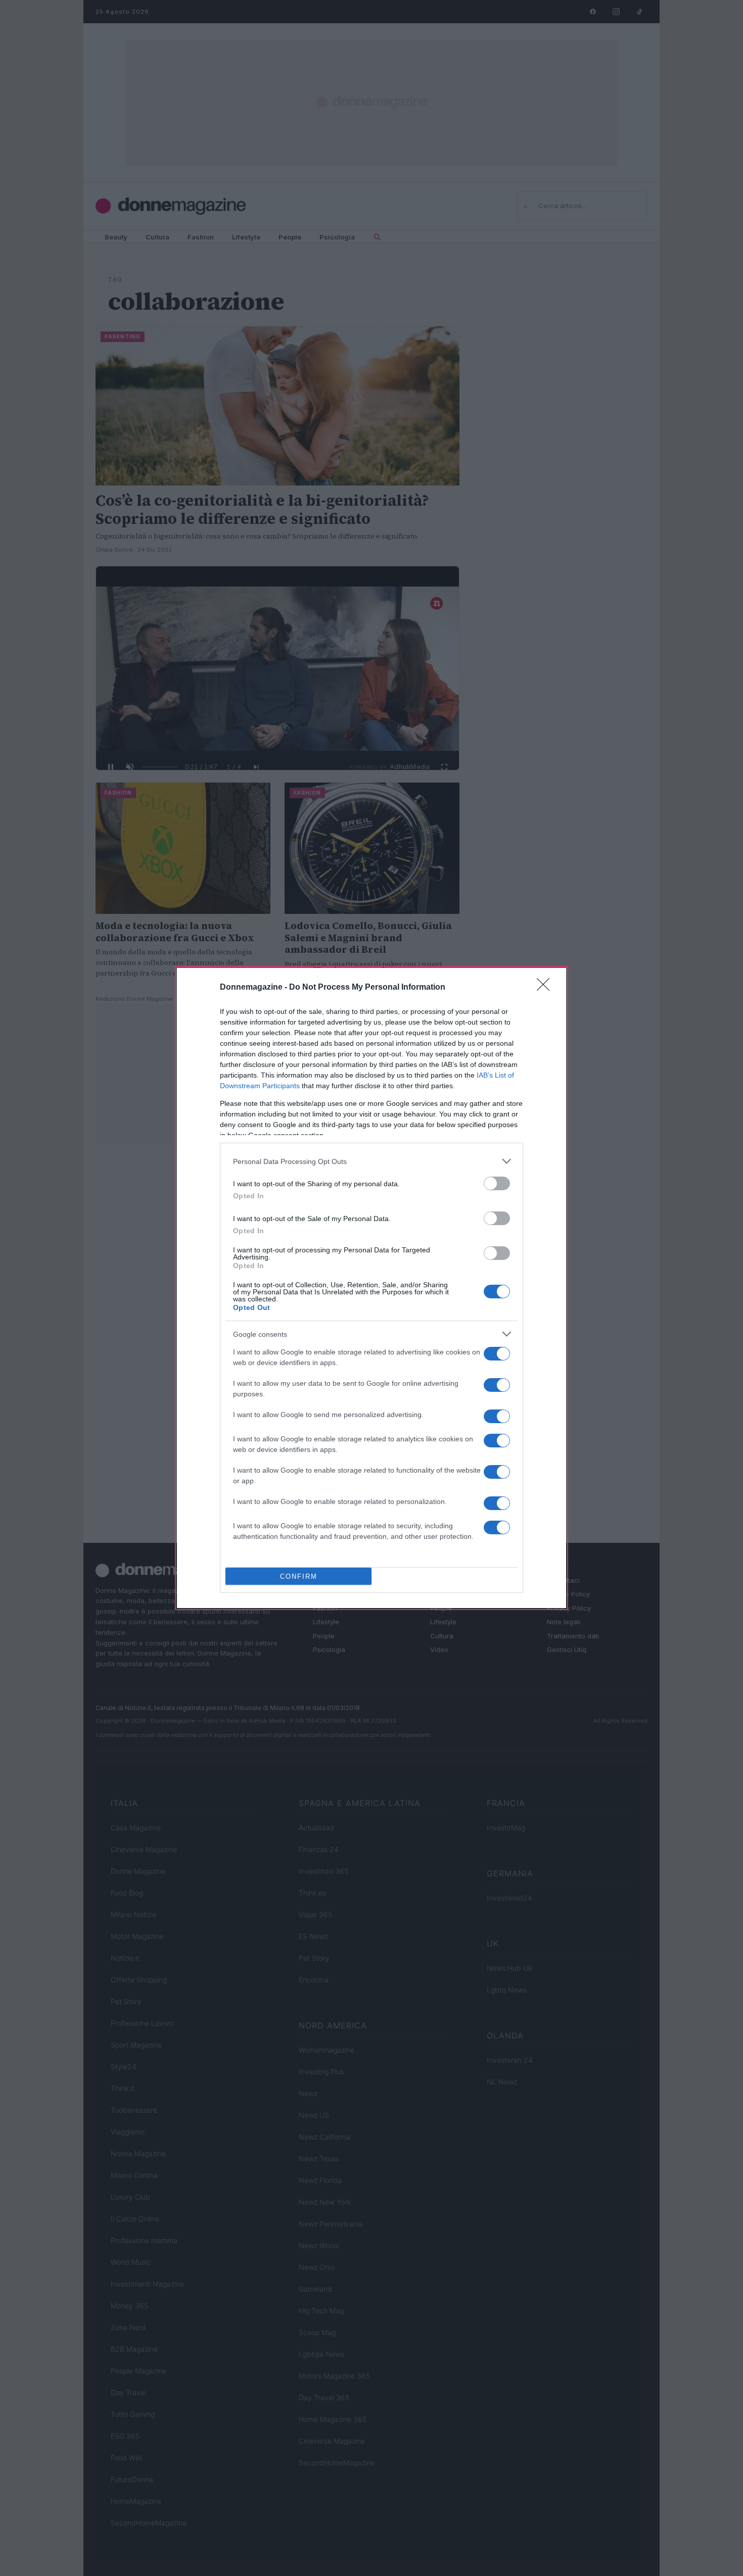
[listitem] (371, 1161)
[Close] (546, 988)
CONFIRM (299, 1576)
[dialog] (371, 1288)
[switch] (497, 1183)
